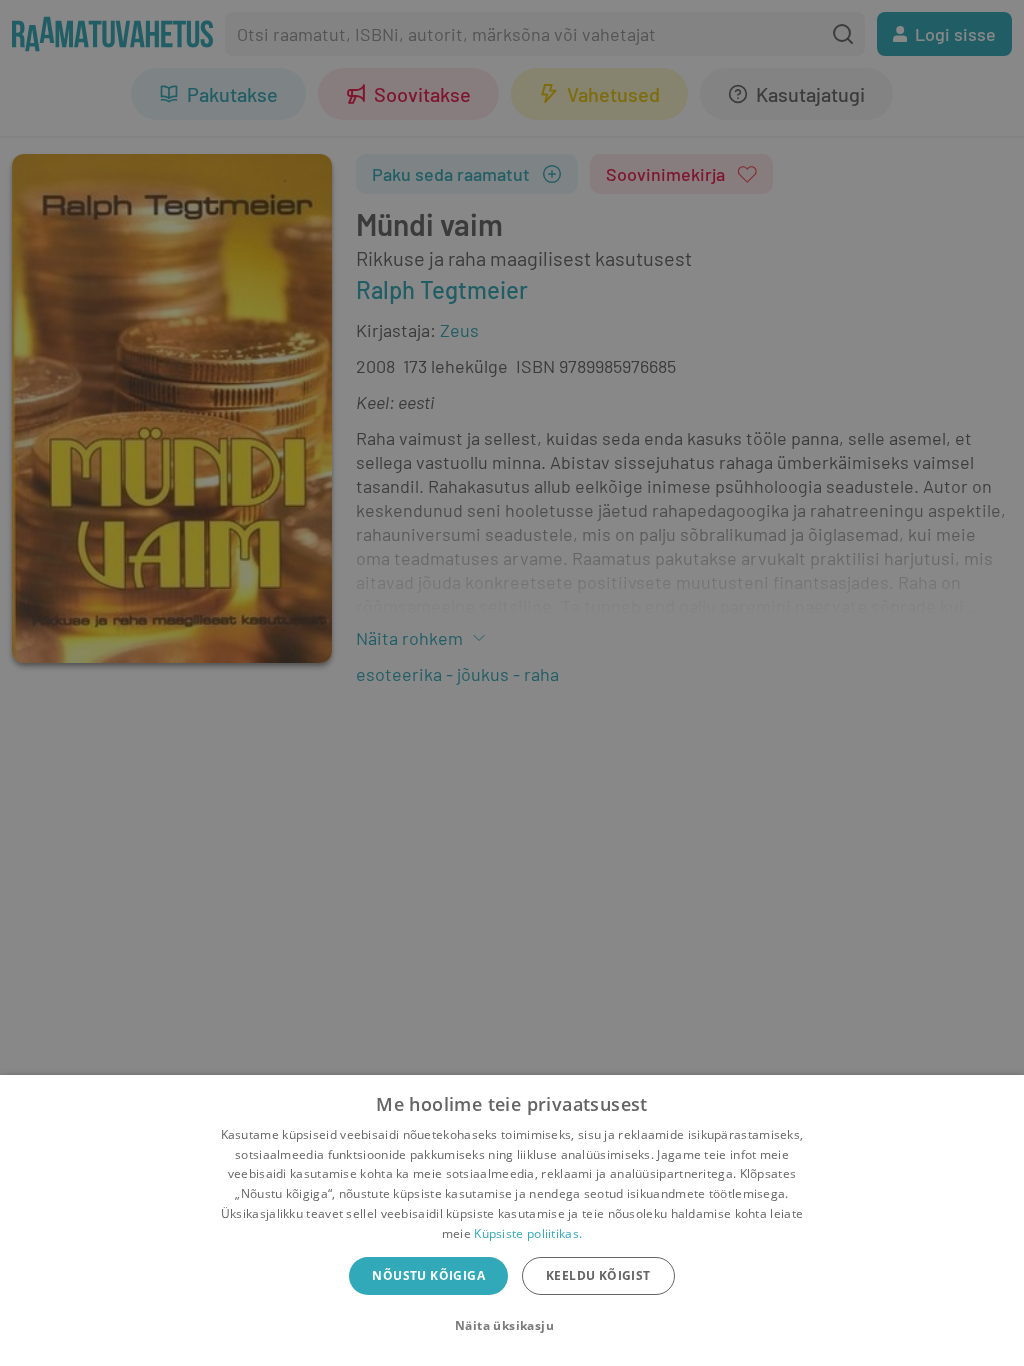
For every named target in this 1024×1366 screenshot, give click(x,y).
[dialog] (512, 1220)
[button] (512, 1326)
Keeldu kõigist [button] (598, 1275)
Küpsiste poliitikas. (528, 1233)
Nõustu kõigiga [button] (428, 1275)
